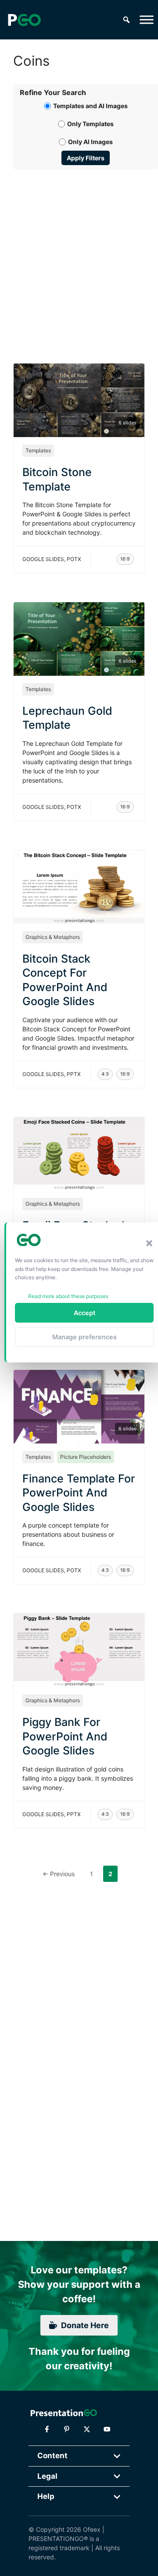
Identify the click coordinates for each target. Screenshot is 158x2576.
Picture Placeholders (86, 1457)
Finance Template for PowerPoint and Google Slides (79, 1493)
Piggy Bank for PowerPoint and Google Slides (65, 1736)
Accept (84, 1313)
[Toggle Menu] (147, 19)
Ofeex (92, 2529)
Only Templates (90, 124)
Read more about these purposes (68, 1296)
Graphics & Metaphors (53, 937)
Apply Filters (86, 158)
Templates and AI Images (90, 106)
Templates (38, 450)
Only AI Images (90, 142)
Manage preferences (84, 1337)
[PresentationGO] (24, 20)
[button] (149, 1243)
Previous (59, 1874)
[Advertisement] (79, 256)
